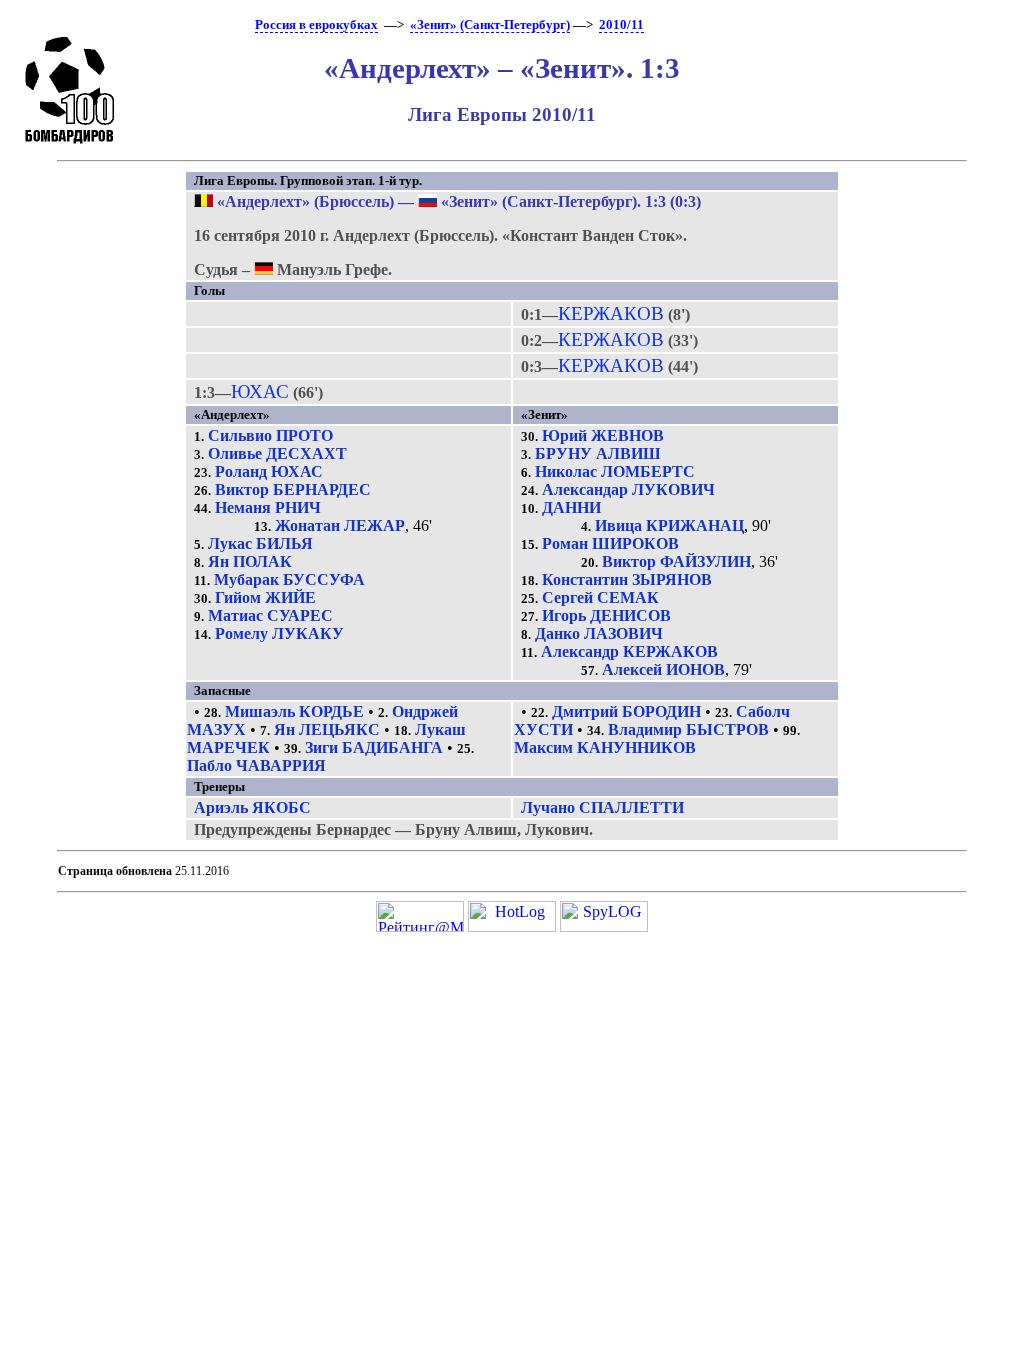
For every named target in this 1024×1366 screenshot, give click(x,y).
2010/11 (621, 25)
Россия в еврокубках (316, 25)
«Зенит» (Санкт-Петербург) (490, 25)
